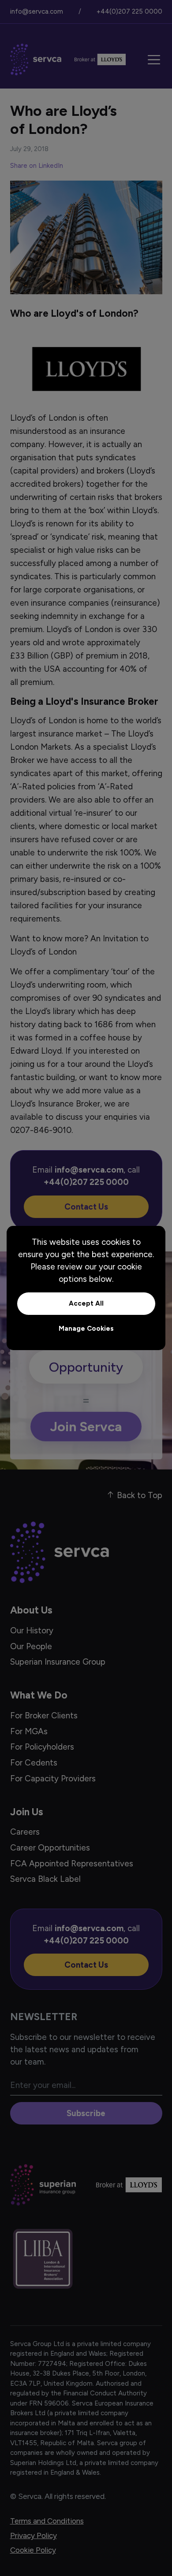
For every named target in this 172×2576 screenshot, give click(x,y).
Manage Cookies (86, 1329)
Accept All (86, 1303)
